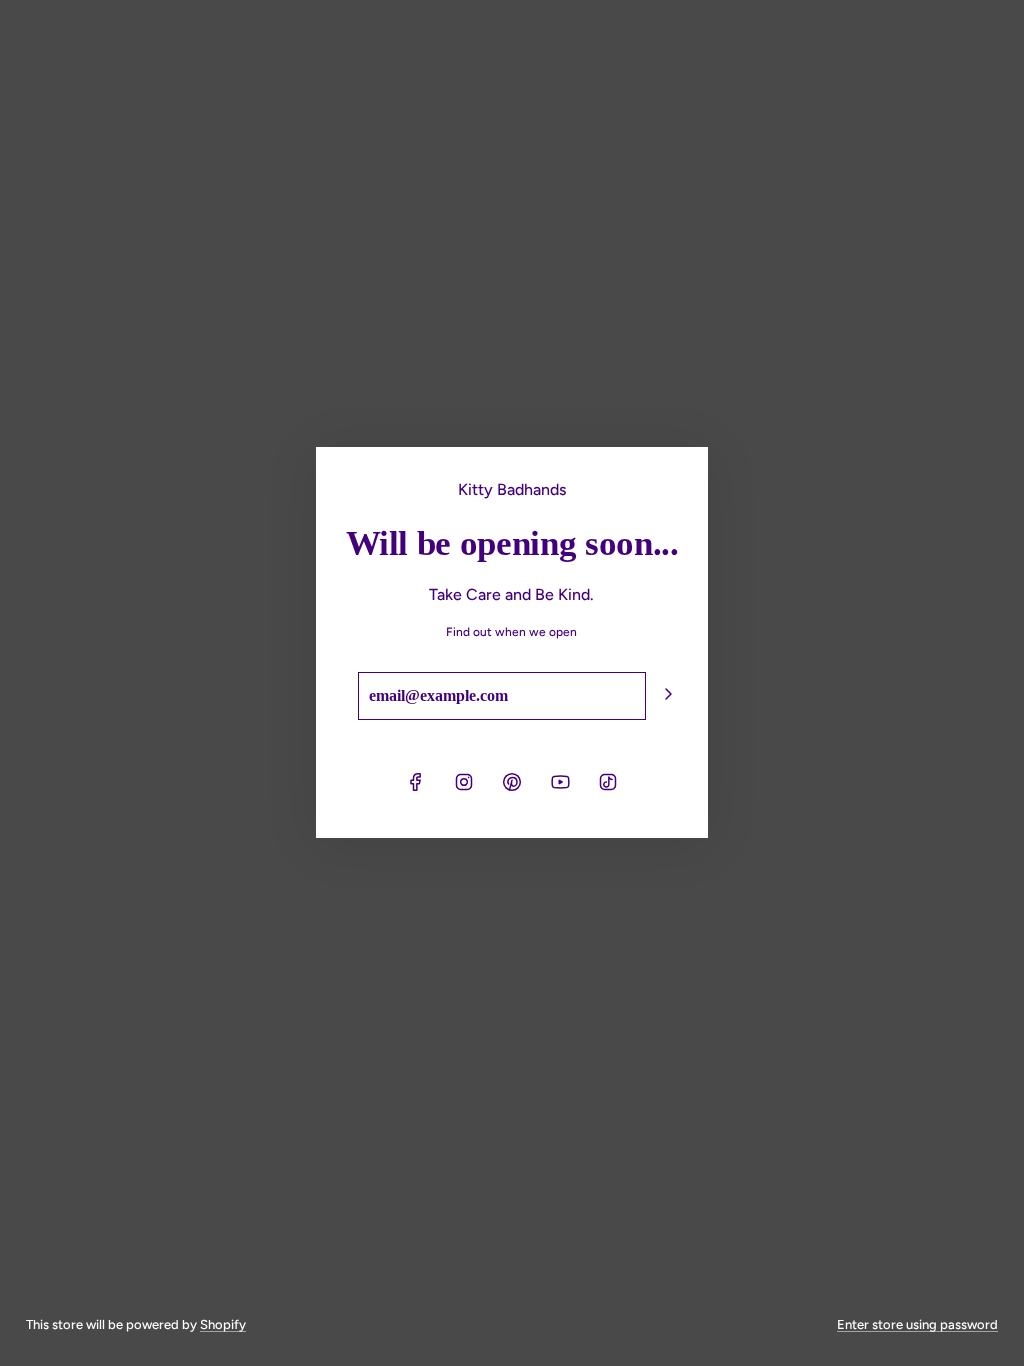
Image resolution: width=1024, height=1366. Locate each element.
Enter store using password (917, 1324)
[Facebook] (416, 782)
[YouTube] (560, 782)
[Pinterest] (512, 782)
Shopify (223, 1324)
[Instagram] (464, 782)
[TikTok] (608, 782)
